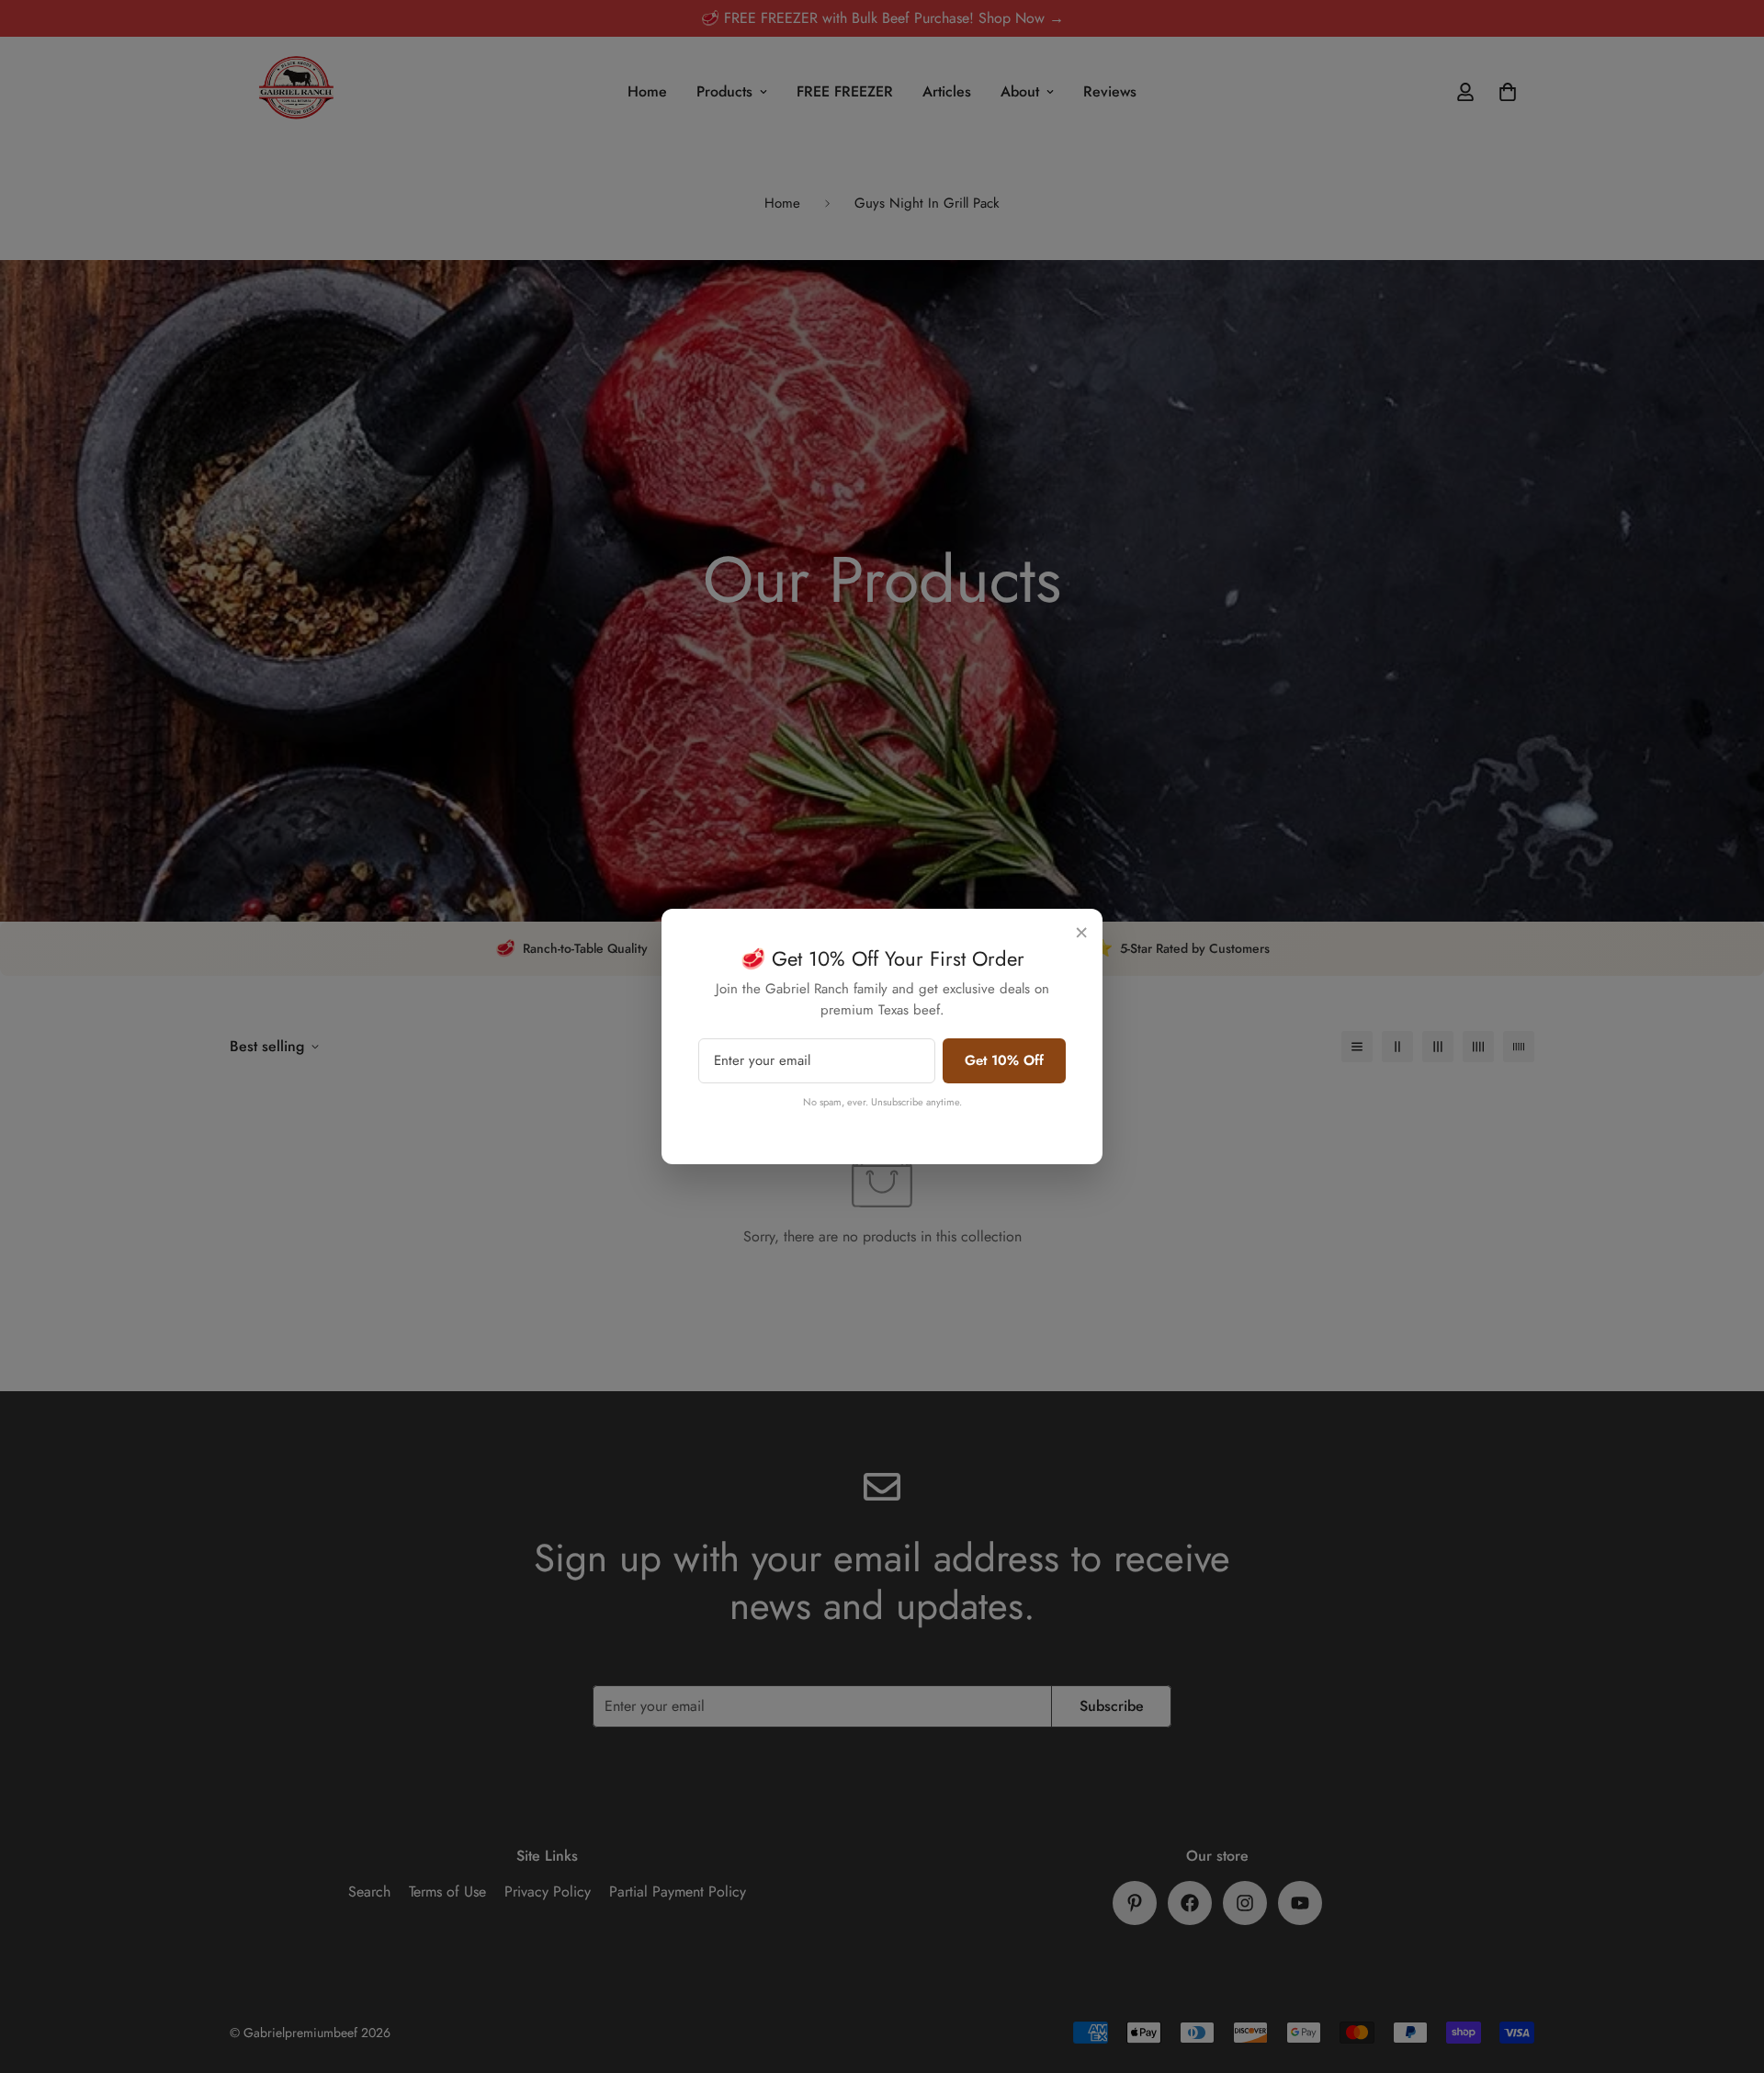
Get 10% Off (1004, 1060)
